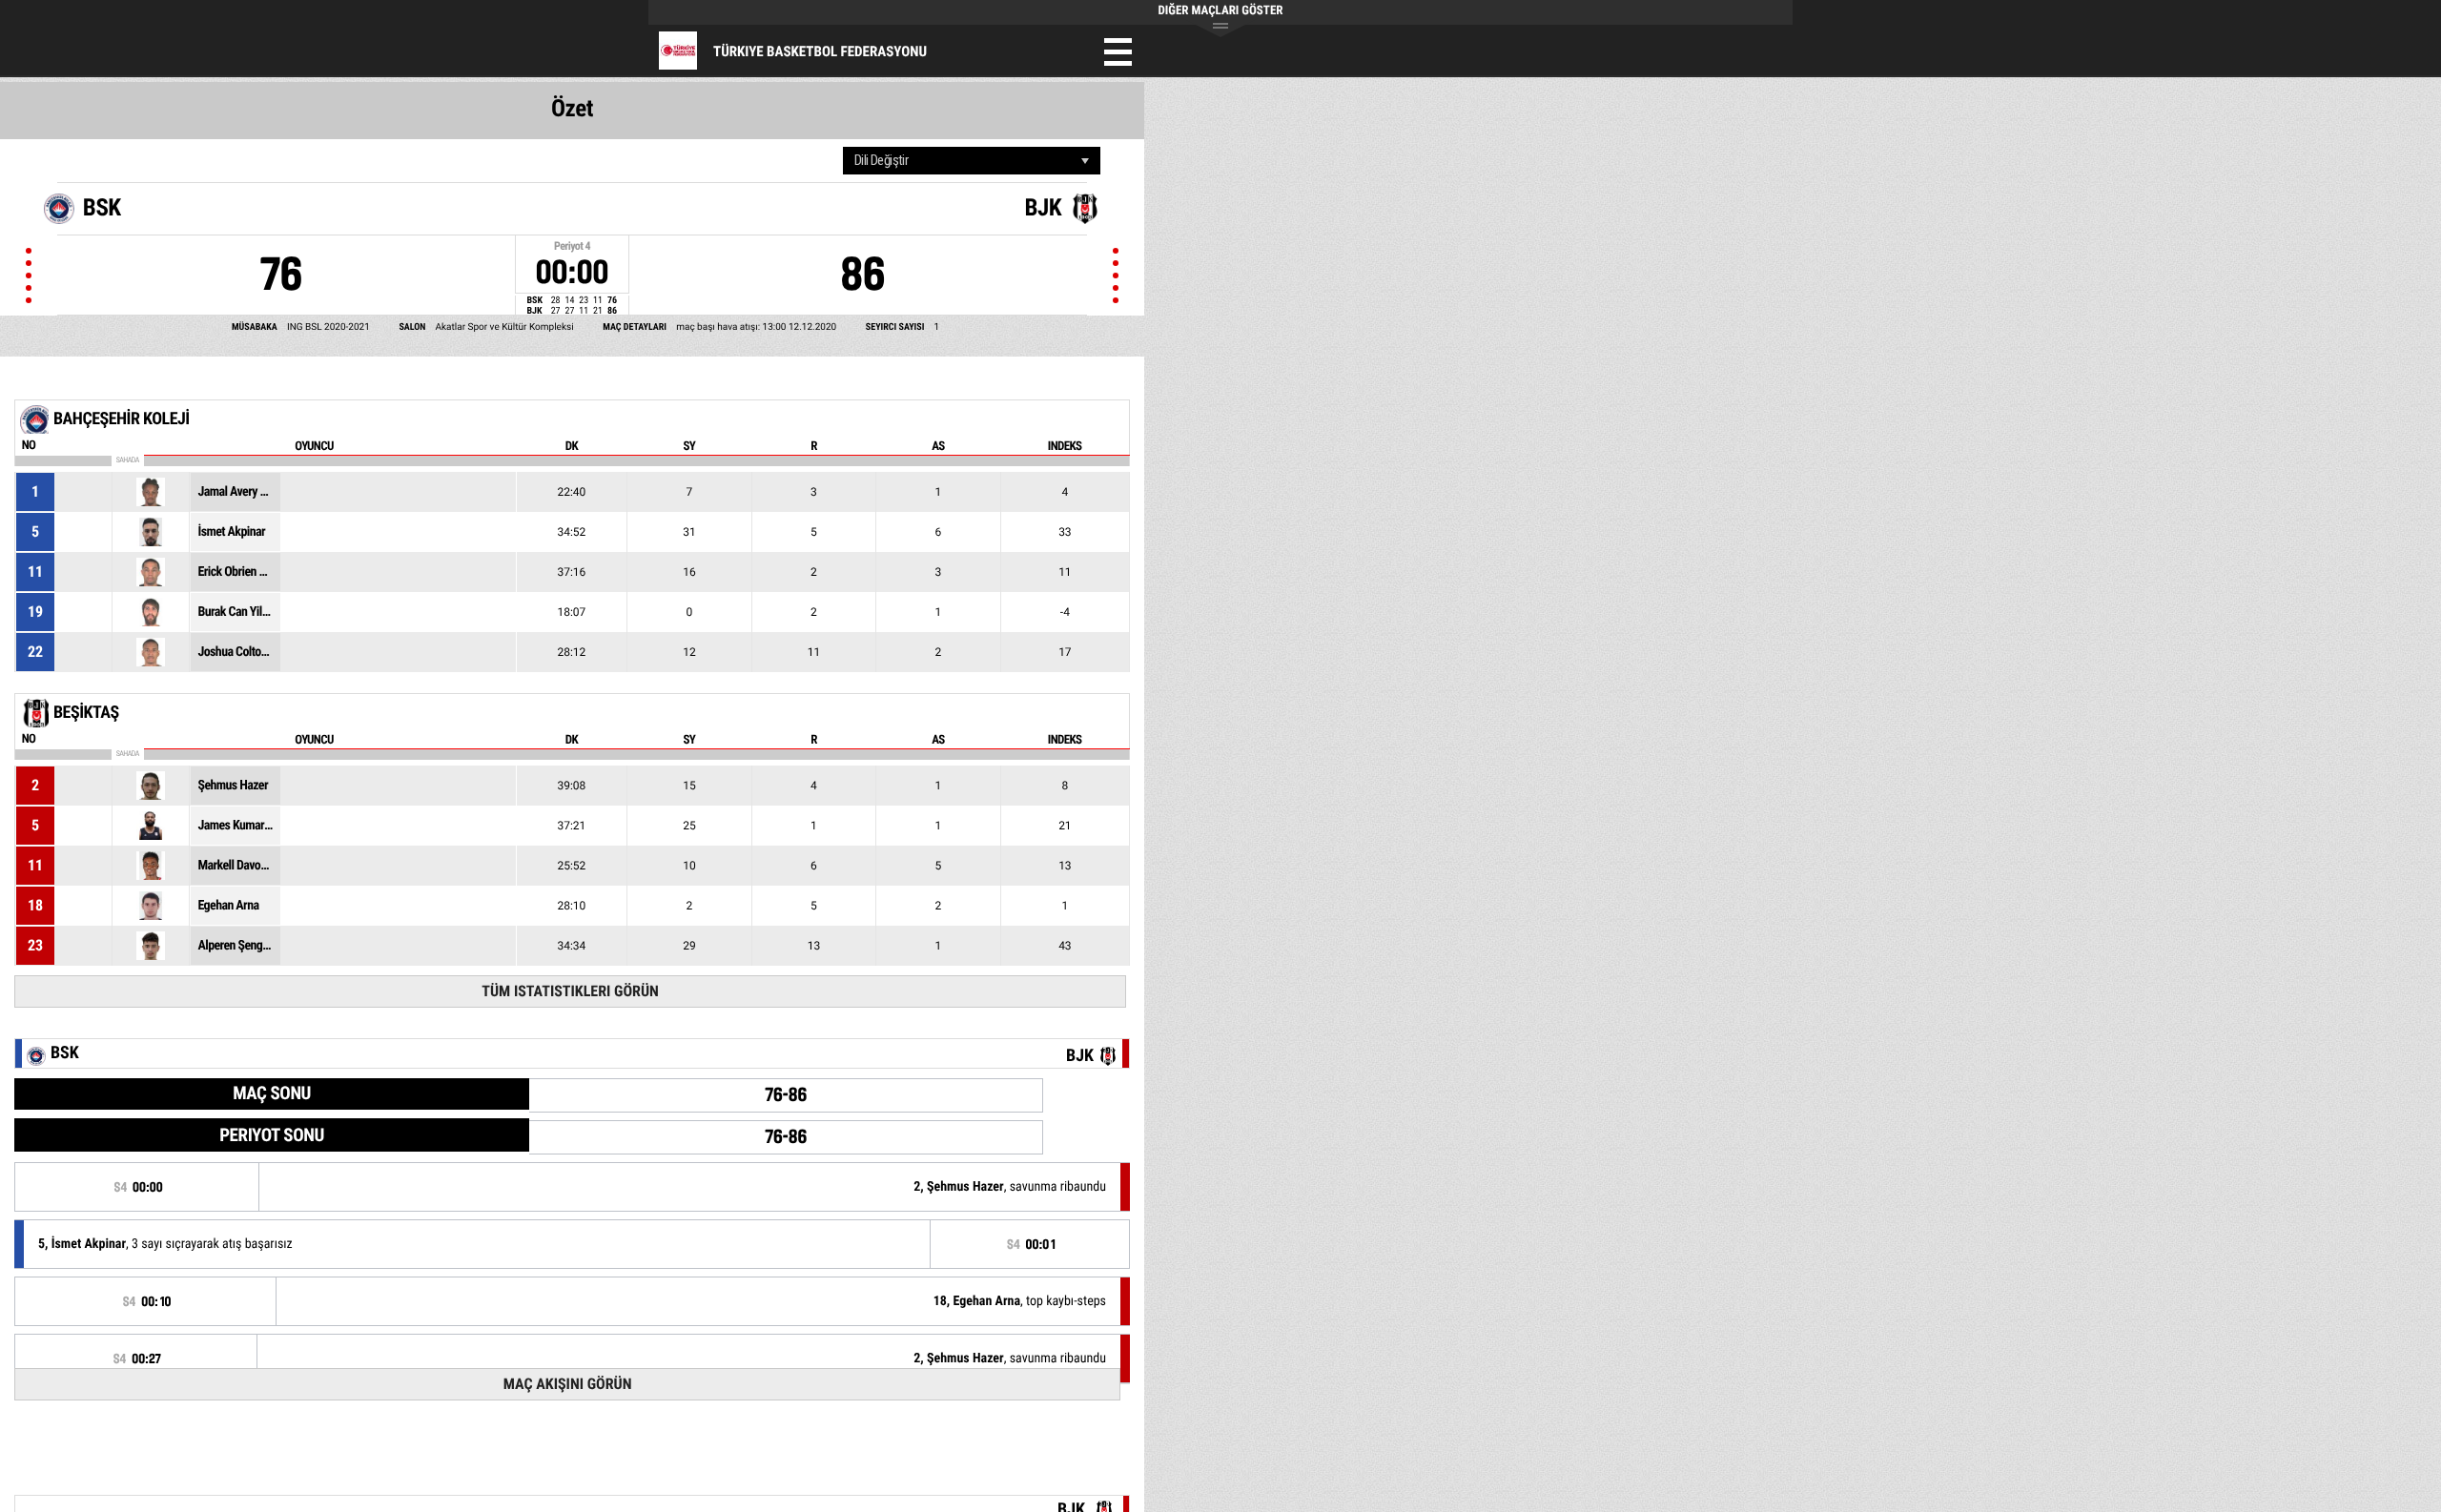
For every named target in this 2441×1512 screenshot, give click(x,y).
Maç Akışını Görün (568, 1384)
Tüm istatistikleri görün (570, 991)
